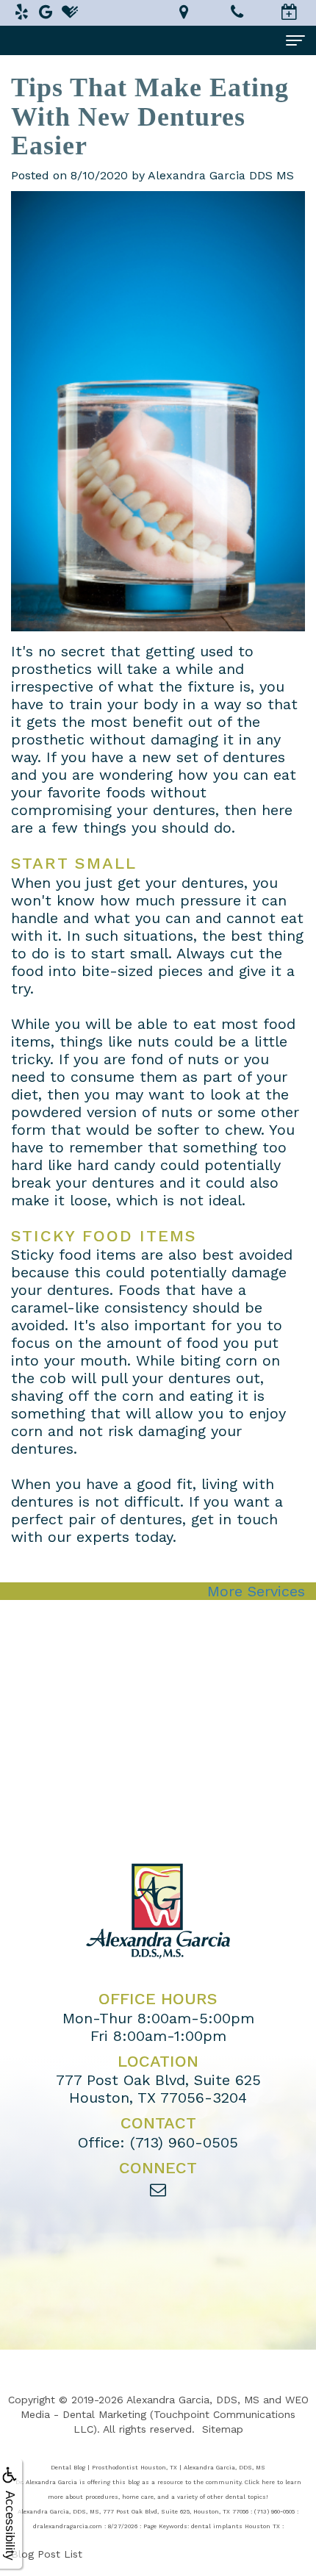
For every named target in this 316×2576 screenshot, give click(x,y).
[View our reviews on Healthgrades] (70, 12)
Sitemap (223, 2429)
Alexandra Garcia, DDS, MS (193, 2400)
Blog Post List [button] (47, 2554)
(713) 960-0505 (184, 2142)
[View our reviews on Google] (46, 12)
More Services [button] (256, 1591)
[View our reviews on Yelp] (21, 12)
